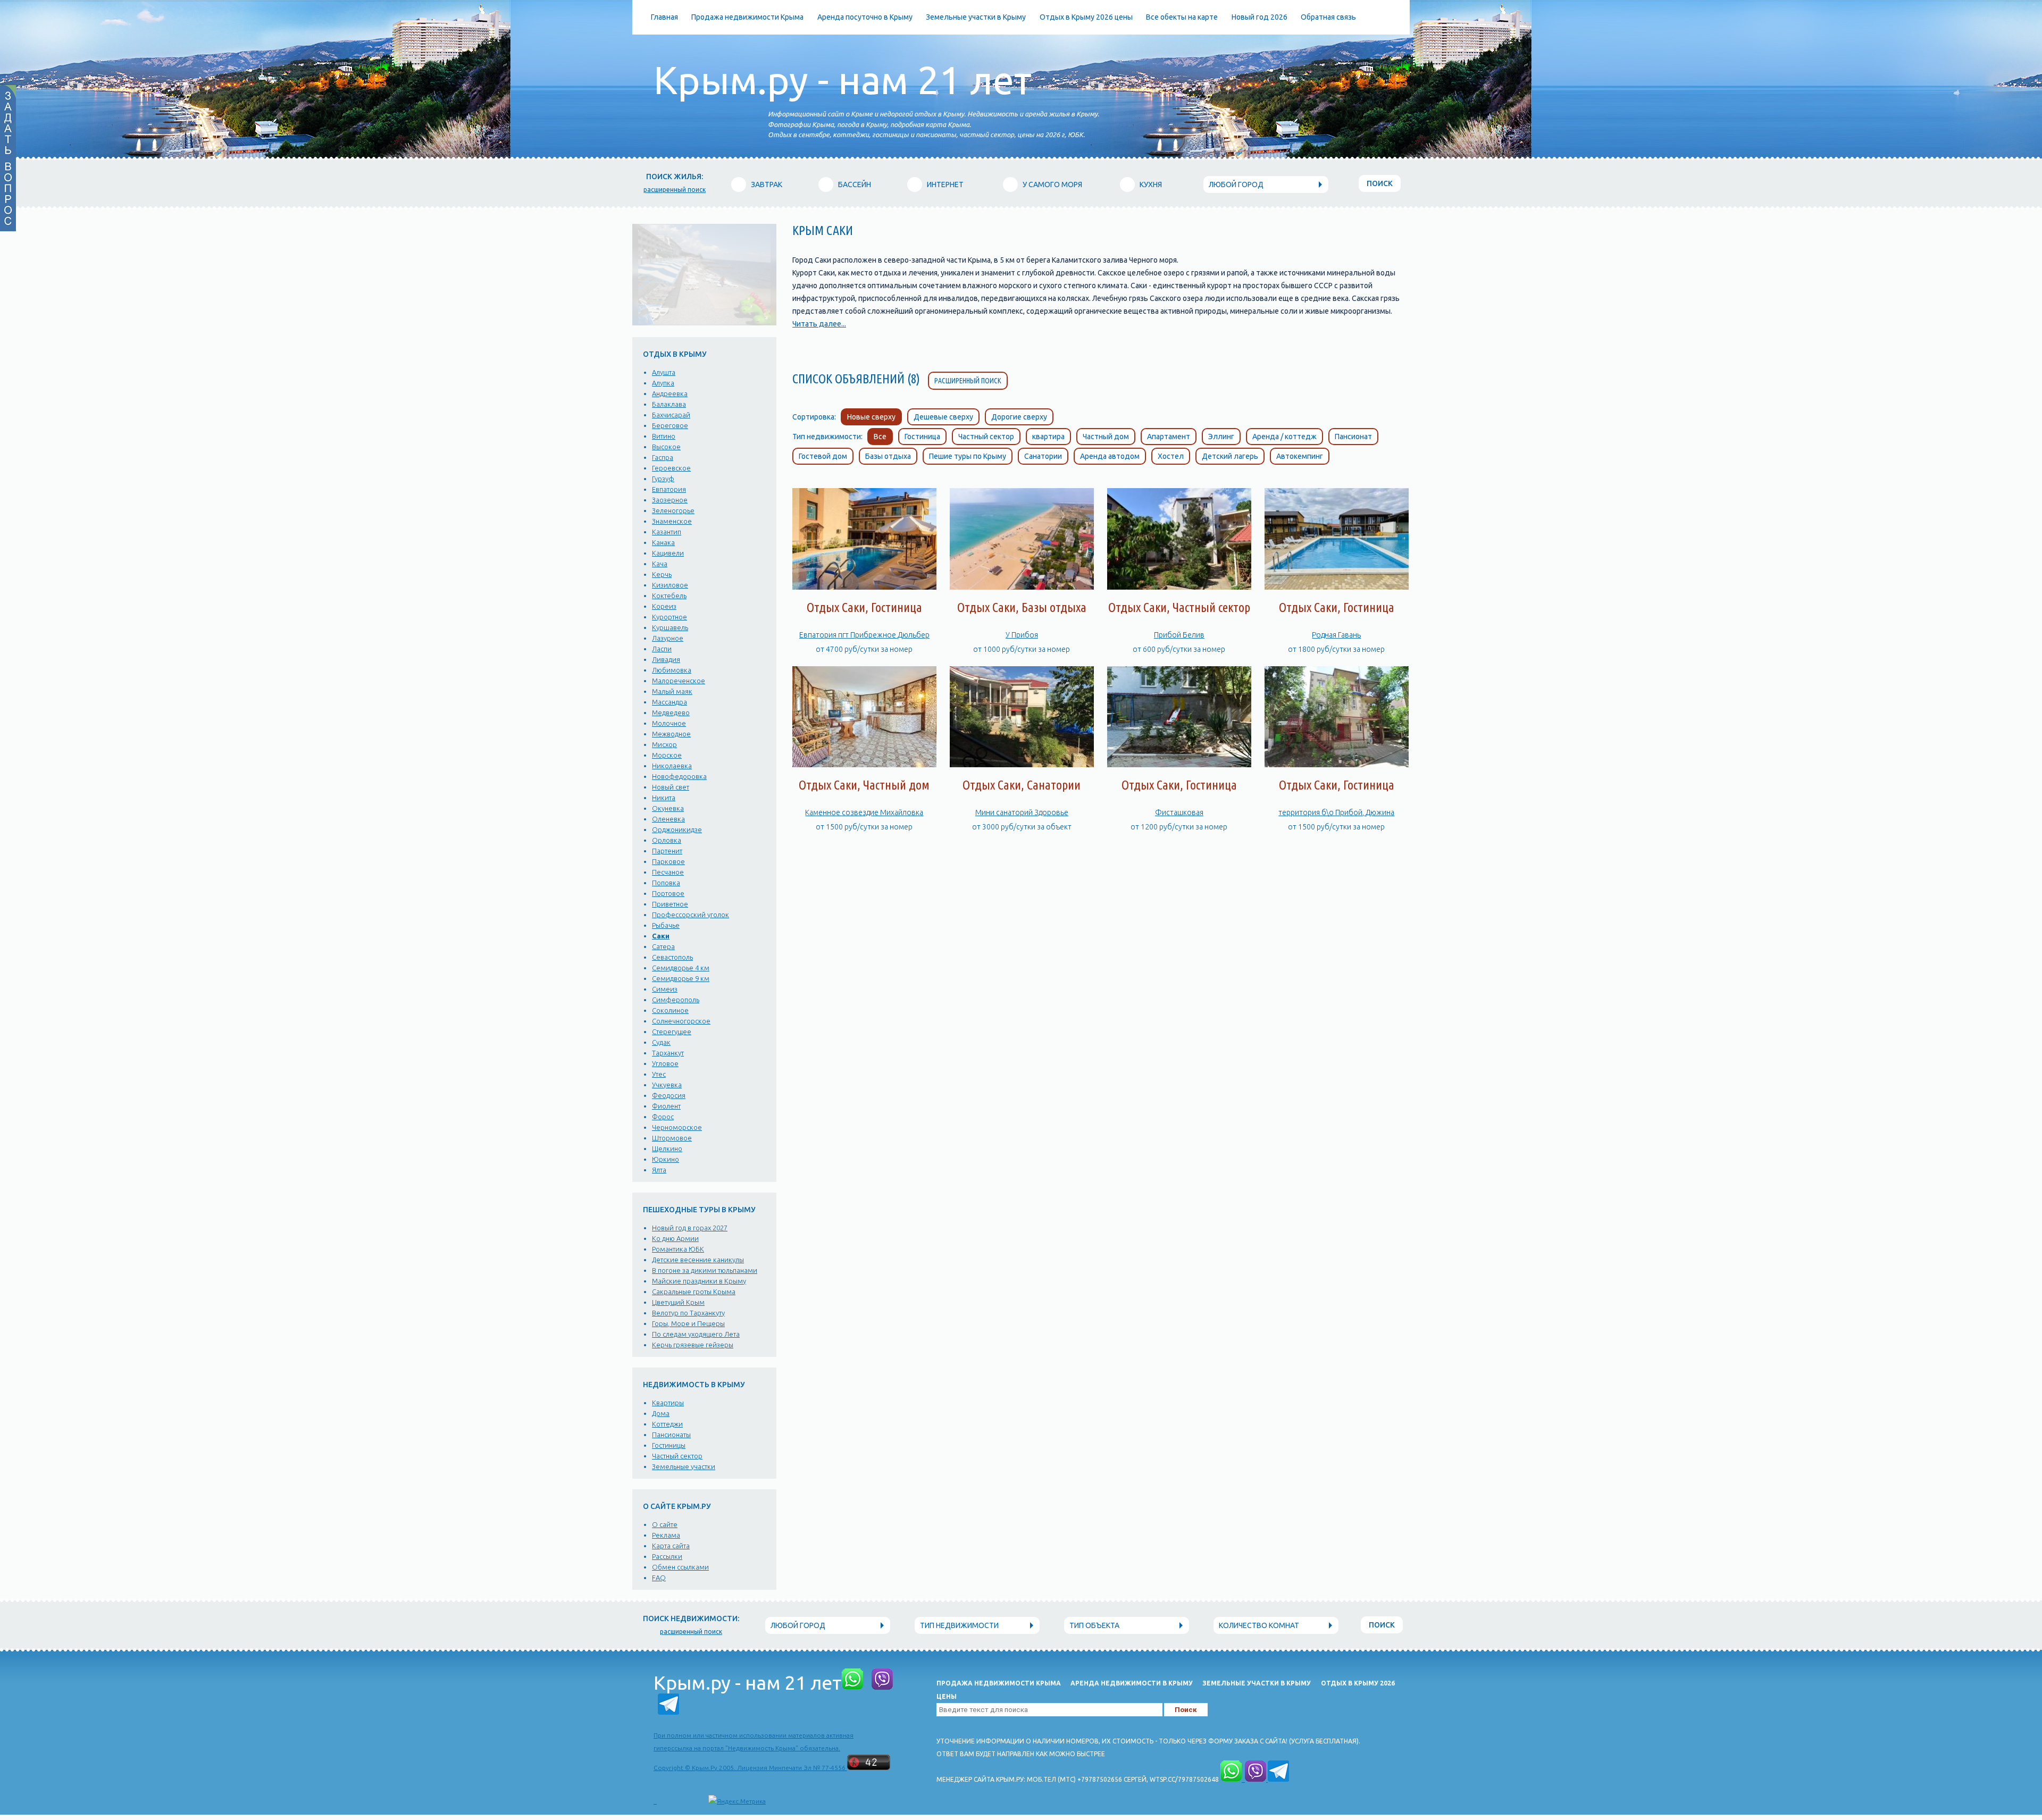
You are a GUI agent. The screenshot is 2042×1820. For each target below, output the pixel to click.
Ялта (659, 1170)
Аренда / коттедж (1284, 437)
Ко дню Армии (675, 1238)
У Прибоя (1022, 635)
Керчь (662, 574)
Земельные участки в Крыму (976, 17)
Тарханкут (668, 1053)
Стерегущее (672, 1031)
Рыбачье (666, 925)
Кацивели (668, 553)
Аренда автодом (1110, 456)
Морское (667, 755)
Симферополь (676, 1000)
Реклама (666, 1535)
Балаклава (669, 404)
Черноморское (677, 1127)
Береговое (670, 425)
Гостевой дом (823, 456)
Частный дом (1106, 437)
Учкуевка (667, 1085)
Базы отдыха (888, 456)
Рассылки (667, 1556)
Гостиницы (669, 1445)
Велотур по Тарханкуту (688, 1313)
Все (880, 437)
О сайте (665, 1524)
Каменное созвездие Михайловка (864, 812)
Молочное (669, 723)
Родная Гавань (1336, 635)
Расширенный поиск (968, 381)
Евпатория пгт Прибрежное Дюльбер (864, 635)
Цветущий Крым (678, 1302)
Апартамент (1169, 437)
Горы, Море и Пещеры (688, 1323)
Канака (663, 542)
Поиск (1380, 183)
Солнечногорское (681, 1021)
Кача (660, 564)
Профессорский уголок (691, 915)
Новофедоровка (679, 776)
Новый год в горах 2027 (690, 1228)
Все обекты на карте (1182, 17)
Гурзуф (663, 479)
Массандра (669, 702)
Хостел (1171, 456)
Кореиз (664, 606)
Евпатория (669, 489)
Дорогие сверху (1019, 417)
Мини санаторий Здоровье (1022, 812)
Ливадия (666, 659)
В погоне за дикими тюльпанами (705, 1270)
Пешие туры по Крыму (968, 456)
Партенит (667, 851)
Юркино (666, 1159)
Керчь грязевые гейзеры (693, 1345)
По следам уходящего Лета (696, 1334)
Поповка (666, 883)
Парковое (668, 861)
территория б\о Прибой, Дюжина (1336, 812)
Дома (661, 1413)
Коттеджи (667, 1424)
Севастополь (672, 957)
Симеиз (665, 989)
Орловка (667, 840)
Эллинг (1221, 437)
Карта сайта (671, 1546)
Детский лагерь (1230, 456)
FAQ (659, 1578)
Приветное (670, 904)
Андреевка (670, 393)
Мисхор (664, 744)
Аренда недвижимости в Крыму (1132, 1683)
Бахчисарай (671, 415)
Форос (663, 1117)
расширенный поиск (675, 190)
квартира (1048, 437)
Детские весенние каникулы (698, 1260)
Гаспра (663, 457)
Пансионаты (671, 1435)
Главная (664, 17)
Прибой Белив (1179, 635)
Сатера (663, 946)
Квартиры (668, 1403)
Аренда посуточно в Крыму (865, 17)
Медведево (671, 712)
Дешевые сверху (943, 417)
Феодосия (669, 1095)
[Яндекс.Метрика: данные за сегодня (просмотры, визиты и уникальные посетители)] (737, 1801)
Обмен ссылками (680, 1567)
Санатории (1043, 456)
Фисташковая (1179, 812)
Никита (664, 798)
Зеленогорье (673, 510)
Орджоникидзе (677, 829)
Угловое (665, 1063)
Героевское (671, 468)
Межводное (671, 734)
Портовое (668, 893)
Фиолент (666, 1106)
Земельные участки (684, 1466)
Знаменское (672, 521)
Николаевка (672, 766)
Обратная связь (1328, 17)
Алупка (663, 383)
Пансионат (1353, 437)
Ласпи (662, 649)
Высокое (666, 447)
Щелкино (667, 1148)
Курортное (669, 617)
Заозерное (670, 500)
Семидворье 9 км (681, 978)
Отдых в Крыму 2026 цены (1086, 17)
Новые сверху (871, 417)
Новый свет (671, 787)
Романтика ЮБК (678, 1249)
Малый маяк (672, 691)
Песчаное (668, 872)
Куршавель (670, 627)
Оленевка (668, 819)
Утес (659, 1074)
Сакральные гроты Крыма (694, 1291)
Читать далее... (819, 324)
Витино (664, 436)
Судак (661, 1042)
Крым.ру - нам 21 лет (843, 80)
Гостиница (922, 437)
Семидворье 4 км (681, 968)
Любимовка (672, 670)
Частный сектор (677, 1456)
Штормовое (672, 1138)
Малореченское (679, 681)
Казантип (667, 532)
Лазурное (668, 638)
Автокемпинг (1300, 456)
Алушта (664, 372)
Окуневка (668, 808)
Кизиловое (670, 585)
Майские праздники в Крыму (699, 1281)
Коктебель (669, 596)
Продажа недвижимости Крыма (747, 17)
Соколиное (670, 1010)
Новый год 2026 (1259, 17)
